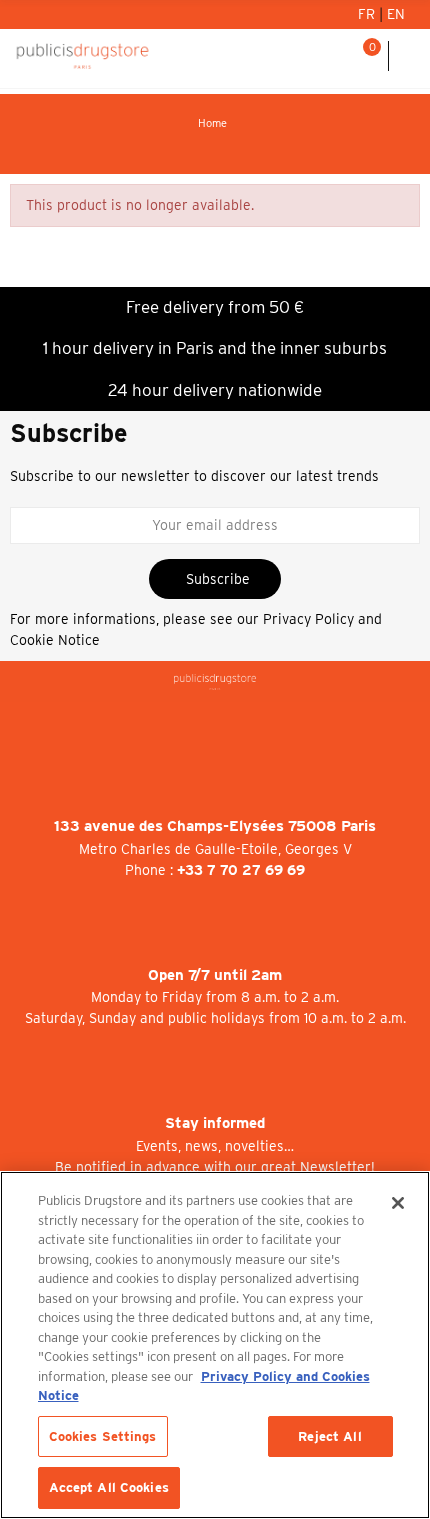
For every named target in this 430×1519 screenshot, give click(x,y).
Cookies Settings (103, 1436)
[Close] (398, 1203)
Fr (368, 14)
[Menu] (409, 56)
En (396, 14)
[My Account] (314, 56)
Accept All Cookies (109, 1487)
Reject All (329, 1436)
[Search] (339, 56)
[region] (215, 1345)
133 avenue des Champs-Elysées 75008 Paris (215, 826)
